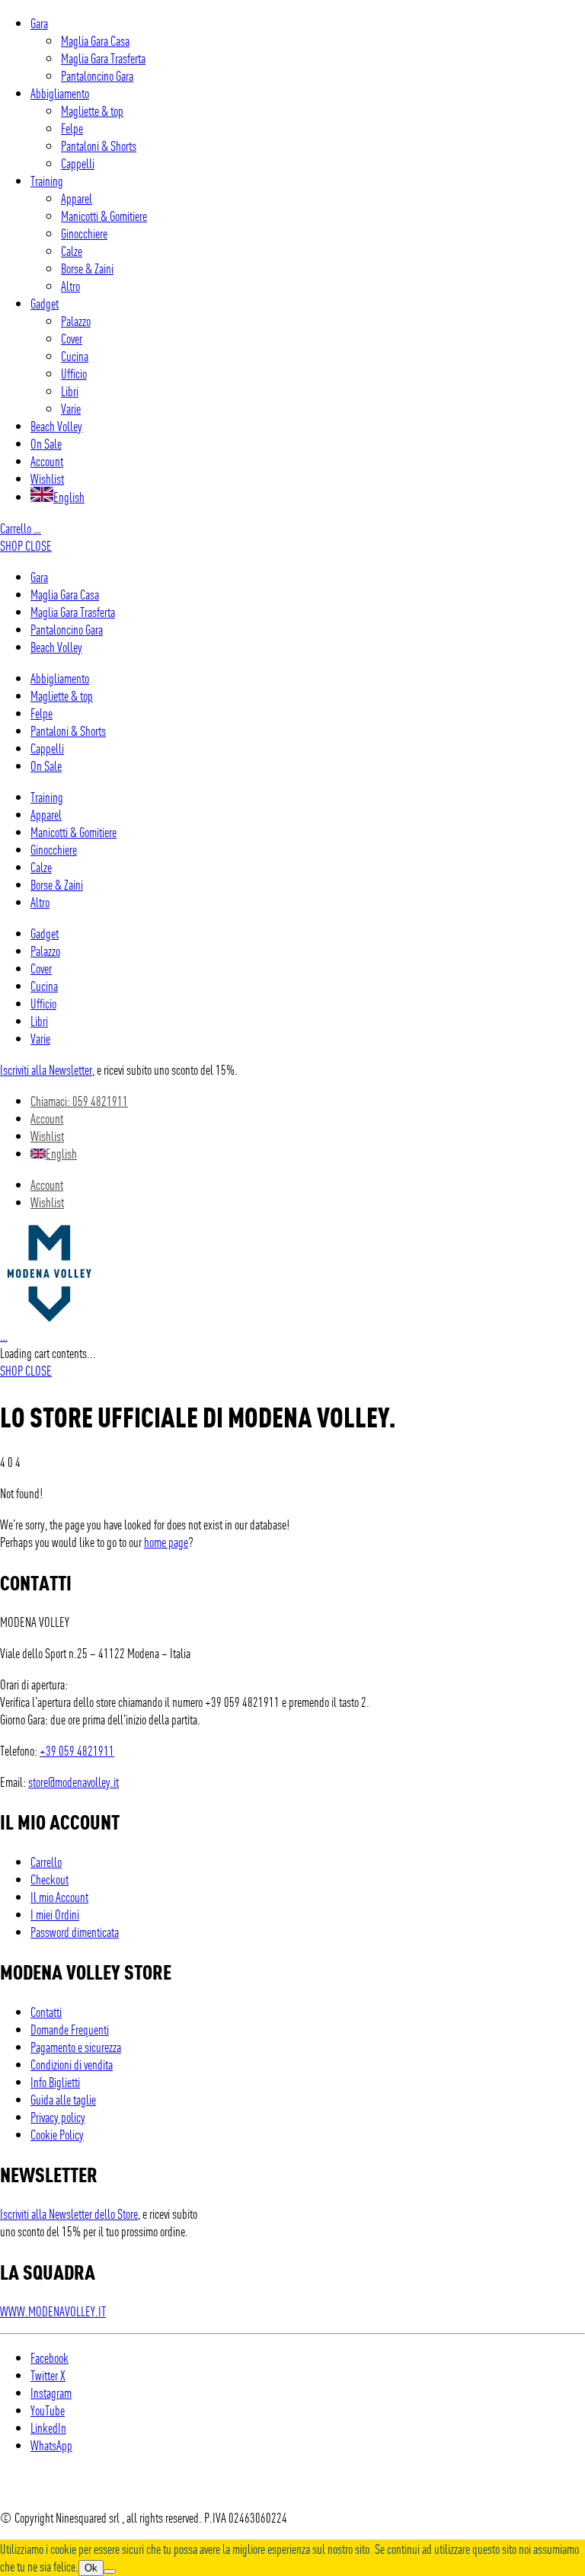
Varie (71, 408)
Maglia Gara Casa (95, 40)
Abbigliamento (60, 93)
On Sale (46, 443)
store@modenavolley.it (74, 1781)
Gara (39, 22)
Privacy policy (58, 2116)
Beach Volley (56, 425)
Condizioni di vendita (72, 2064)
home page (166, 1541)
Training (47, 180)
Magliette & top (92, 110)
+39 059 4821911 (77, 1750)
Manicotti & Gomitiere (104, 215)
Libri (70, 390)
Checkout (50, 1879)
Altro (70, 285)
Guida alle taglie (63, 2099)
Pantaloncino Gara (97, 75)
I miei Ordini (55, 1914)
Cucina (75, 355)
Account (47, 460)
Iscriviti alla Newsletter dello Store (69, 2213)
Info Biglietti (55, 2081)
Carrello (21, 527)
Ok (91, 2568)
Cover (72, 338)
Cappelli (78, 163)
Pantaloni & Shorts (99, 145)
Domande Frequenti (70, 2029)
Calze (72, 250)
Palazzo (76, 320)
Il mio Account (59, 1896)
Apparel (77, 198)
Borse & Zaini (87, 268)
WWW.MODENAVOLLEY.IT (53, 2311)
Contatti (46, 2011)
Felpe (72, 128)
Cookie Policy (57, 2134)
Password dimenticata (75, 1931)
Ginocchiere (84, 233)
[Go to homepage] (50, 1317)
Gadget (45, 303)
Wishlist (47, 478)
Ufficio (74, 373)
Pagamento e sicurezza (76, 2046)
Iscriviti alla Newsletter (46, 1069)
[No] (110, 2571)
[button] (26, 545)
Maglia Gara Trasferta (103, 58)
